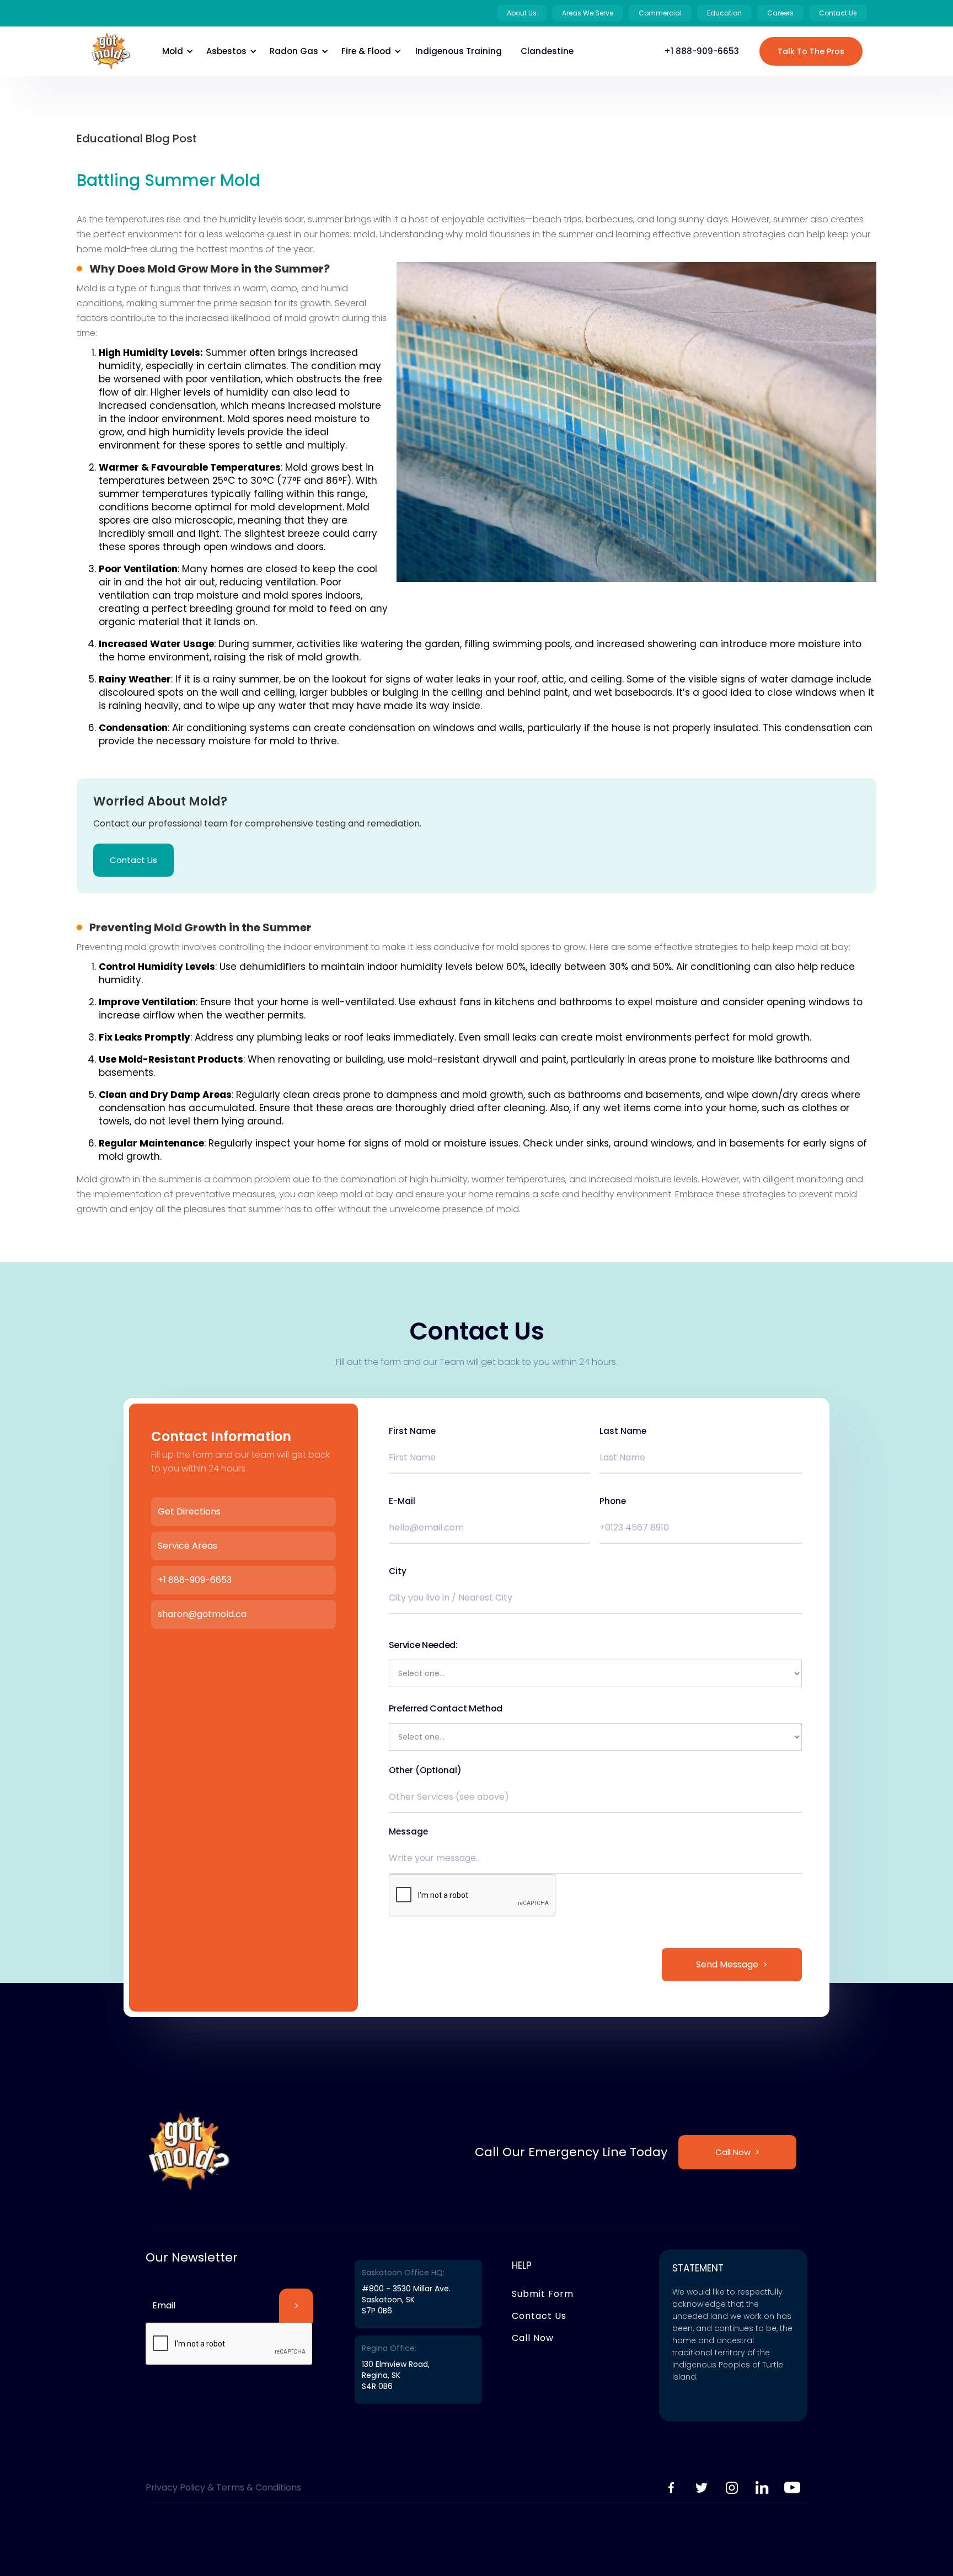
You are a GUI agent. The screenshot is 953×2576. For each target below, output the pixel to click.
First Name (412, 1431)
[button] (176, 51)
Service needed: (423, 1645)
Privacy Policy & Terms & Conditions (223, 2487)
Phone (613, 1501)
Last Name (623, 1431)
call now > (737, 2152)
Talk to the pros (811, 51)
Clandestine (547, 51)
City (398, 1571)
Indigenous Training (459, 51)
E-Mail (402, 1501)
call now (533, 2338)
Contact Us (133, 860)
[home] (111, 51)
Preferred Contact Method (446, 1708)
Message (408, 1832)
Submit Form (543, 2294)
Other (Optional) (425, 1770)
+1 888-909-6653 (702, 51)
